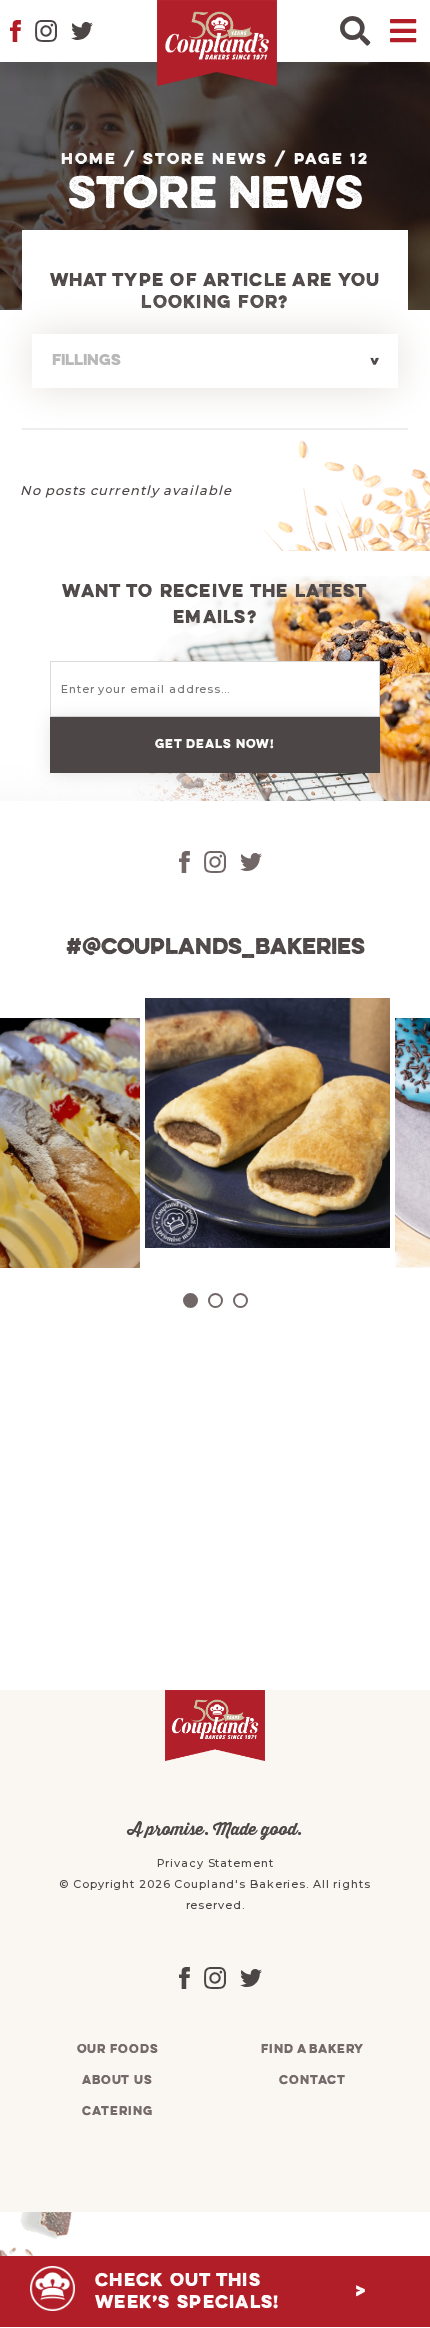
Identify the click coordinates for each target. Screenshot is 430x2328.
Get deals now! (215, 744)
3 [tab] (240, 1300)
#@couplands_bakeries (215, 948)
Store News (205, 160)
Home (89, 160)
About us (117, 2080)
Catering (117, 2111)
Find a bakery (312, 2049)
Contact (312, 2080)
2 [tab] (215, 1300)
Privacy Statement (215, 1863)
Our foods (118, 2049)
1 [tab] (190, 1300)
